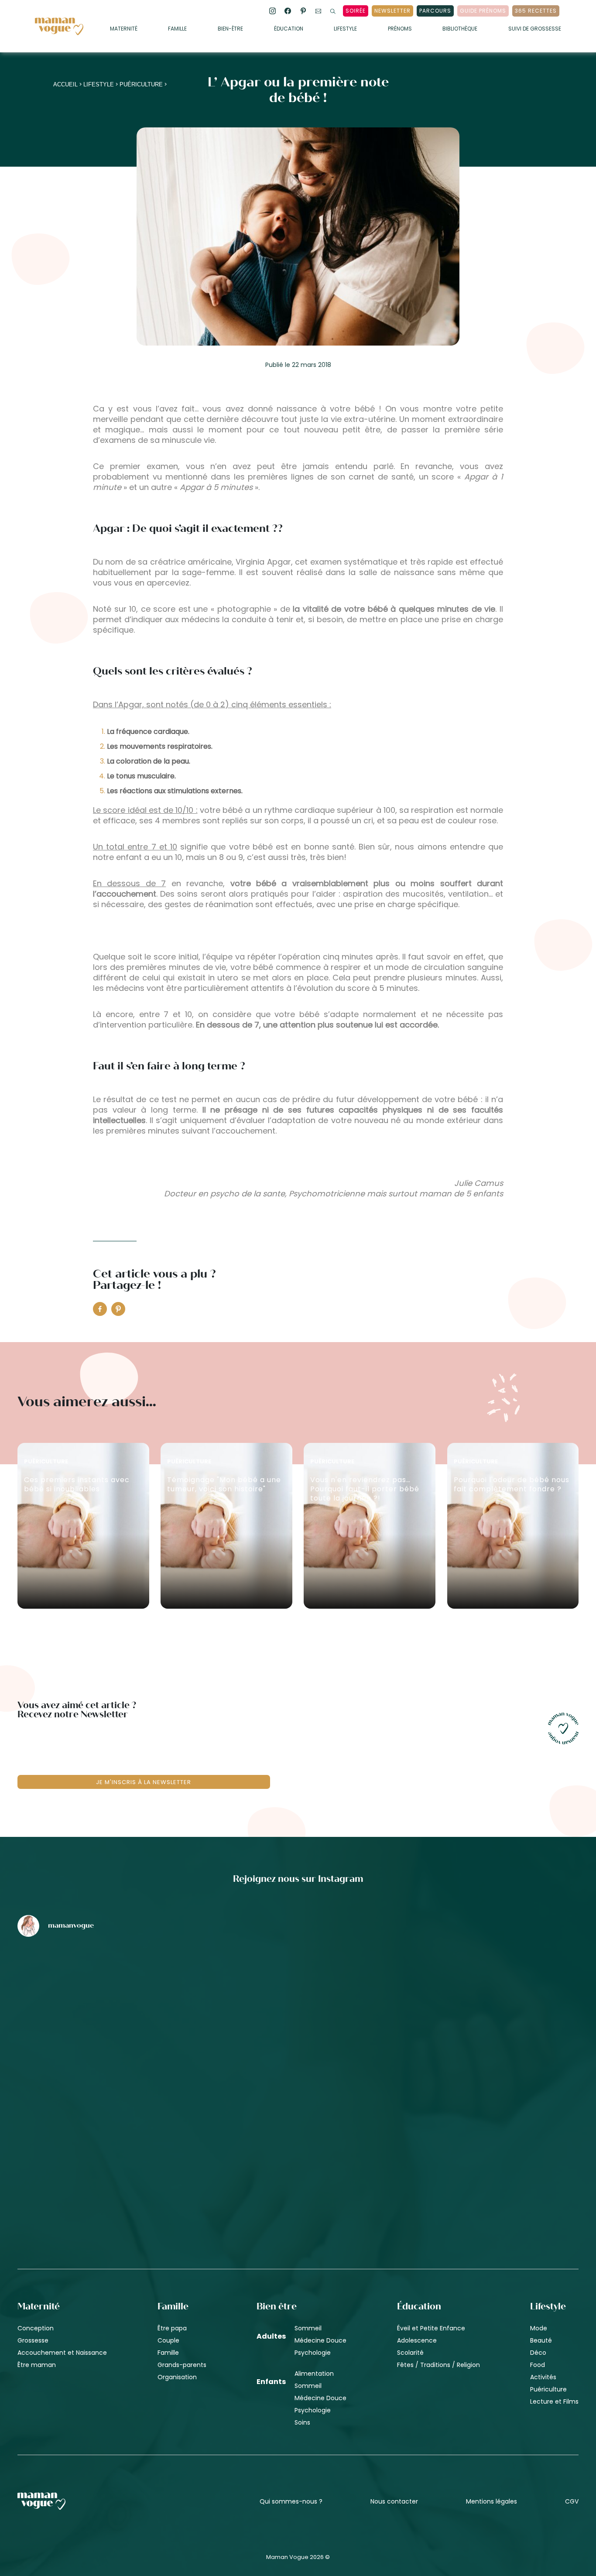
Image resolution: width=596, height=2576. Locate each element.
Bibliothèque (460, 29)
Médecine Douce (320, 2340)
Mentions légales (492, 2501)
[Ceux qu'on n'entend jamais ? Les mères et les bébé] (298, 2138)
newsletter (392, 11)
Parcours (435, 11)
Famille (177, 29)
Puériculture (141, 84)
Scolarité (410, 2353)
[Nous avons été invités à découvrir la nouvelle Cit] (110, 1990)
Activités (543, 2377)
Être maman (37, 2365)
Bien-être (230, 29)
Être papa (172, 2328)
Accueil (65, 84)
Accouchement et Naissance (62, 2353)
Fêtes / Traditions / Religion (438, 2365)
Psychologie (313, 2353)
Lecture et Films (554, 2401)
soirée (356, 11)
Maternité (124, 29)
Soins (302, 2422)
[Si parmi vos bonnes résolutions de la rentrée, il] (487, 1990)
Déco (538, 2353)
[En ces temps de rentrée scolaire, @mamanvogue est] (110, 2138)
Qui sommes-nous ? (291, 2501)
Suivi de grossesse (535, 29)
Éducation (289, 29)
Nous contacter (394, 2501)
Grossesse (33, 2340)
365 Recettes (536, 11)
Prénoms (400, 29)
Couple (168, 2340)
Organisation (177, 2377)
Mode (539, 2328)
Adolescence (417, 2340)
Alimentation (314, 2374)
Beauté (541, 2340)
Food (538, 2365)
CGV (572, 2501)
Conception (36, 2328)
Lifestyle (345, 29)
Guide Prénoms (483, 11)
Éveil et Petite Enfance (431, 2328)
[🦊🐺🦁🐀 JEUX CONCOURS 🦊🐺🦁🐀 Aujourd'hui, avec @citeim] (487, 2138)
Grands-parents (182, 2365)
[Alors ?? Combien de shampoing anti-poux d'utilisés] (298, 1990)
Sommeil (308, 2328)
